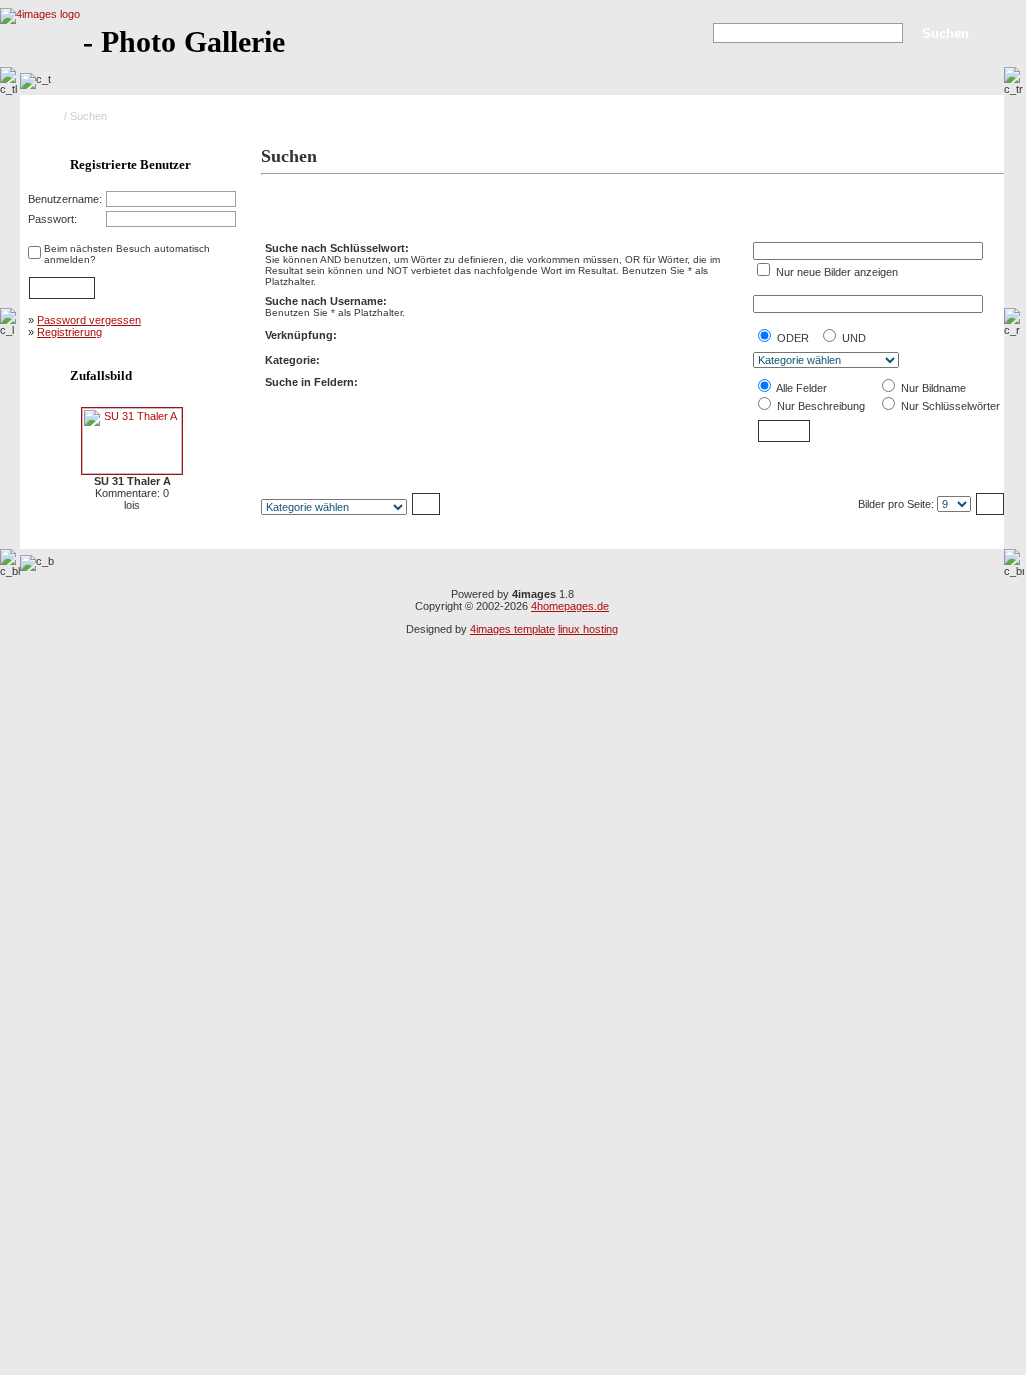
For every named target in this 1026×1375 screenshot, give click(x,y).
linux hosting (588, 629)
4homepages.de (570, 606)
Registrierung (69, 332)
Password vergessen (89, 320)
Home (46, 116)
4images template (512, 629)
